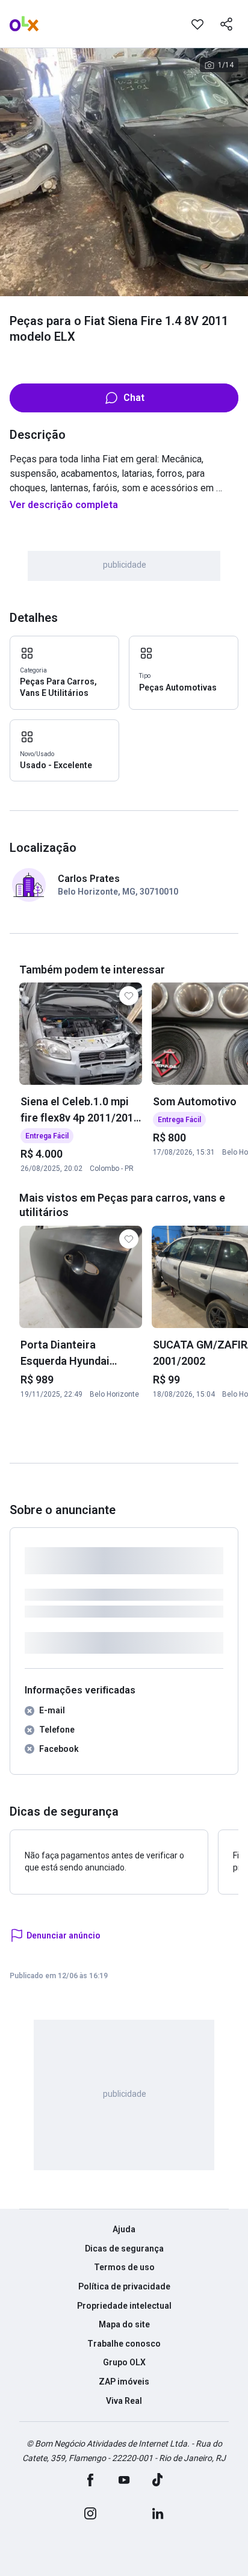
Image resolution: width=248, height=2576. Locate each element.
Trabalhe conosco (124, 2344)
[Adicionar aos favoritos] (197, 24)
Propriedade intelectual (124, 2306)
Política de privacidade (124, 2286)
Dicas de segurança (124, 2249)
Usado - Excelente (56, 765)
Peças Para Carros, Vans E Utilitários (58, 687)
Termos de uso (124, 2267)
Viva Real (124, 2401)
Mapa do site (124, 2324)
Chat (134, 398)
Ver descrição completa (64, 505)
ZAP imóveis (124, 2382)
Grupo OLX (124, 2362)
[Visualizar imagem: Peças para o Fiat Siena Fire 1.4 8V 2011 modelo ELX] (124, 172)
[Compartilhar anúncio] (226, 24)
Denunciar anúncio (64, 1935)
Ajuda (124, 2229)
